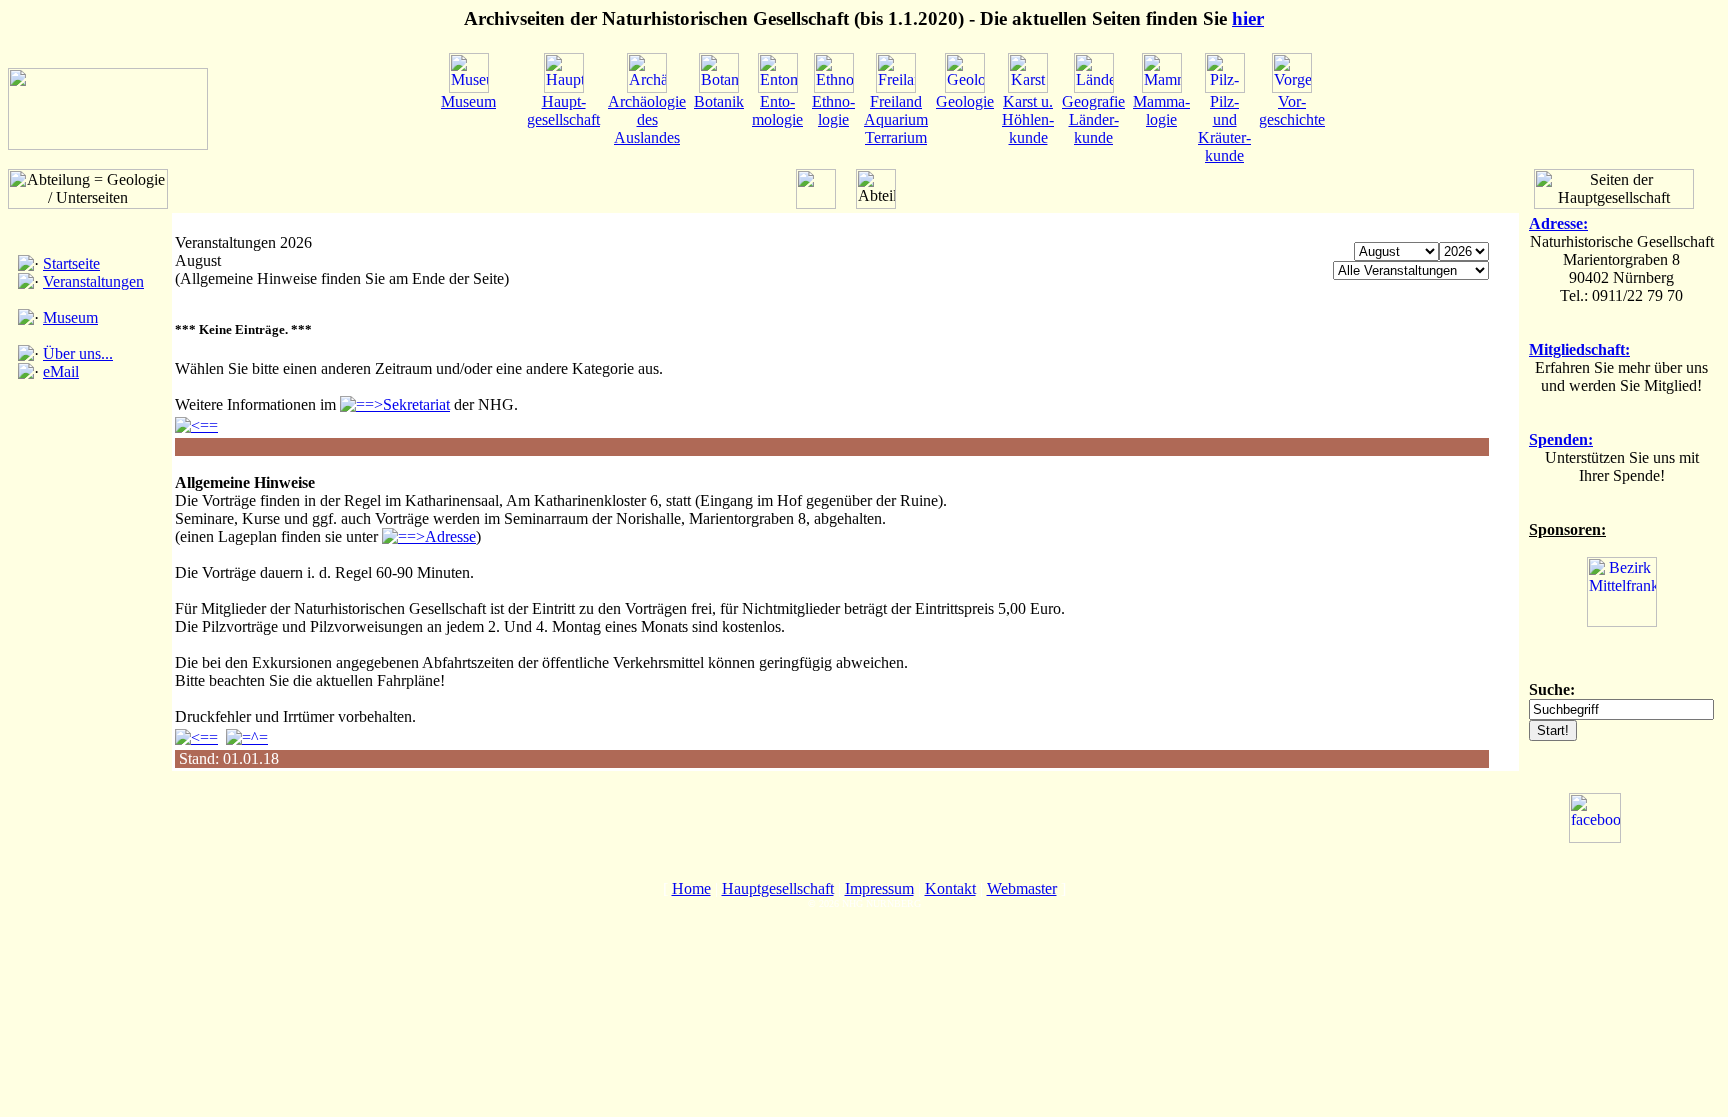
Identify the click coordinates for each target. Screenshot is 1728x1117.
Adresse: (1558, 223)
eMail (61, 371)
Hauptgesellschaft (778, 888)
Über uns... (78, 353)
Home (691, 888)
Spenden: (1561, 439)
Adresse (450, 536)
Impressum (879, 888)
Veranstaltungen (93, 281)
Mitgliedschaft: (1579, 349)
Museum (70, 317)
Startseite (71, 263)
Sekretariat (416, 404)
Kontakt (950, 888)
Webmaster (1022, 888)
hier (1248, 18)
